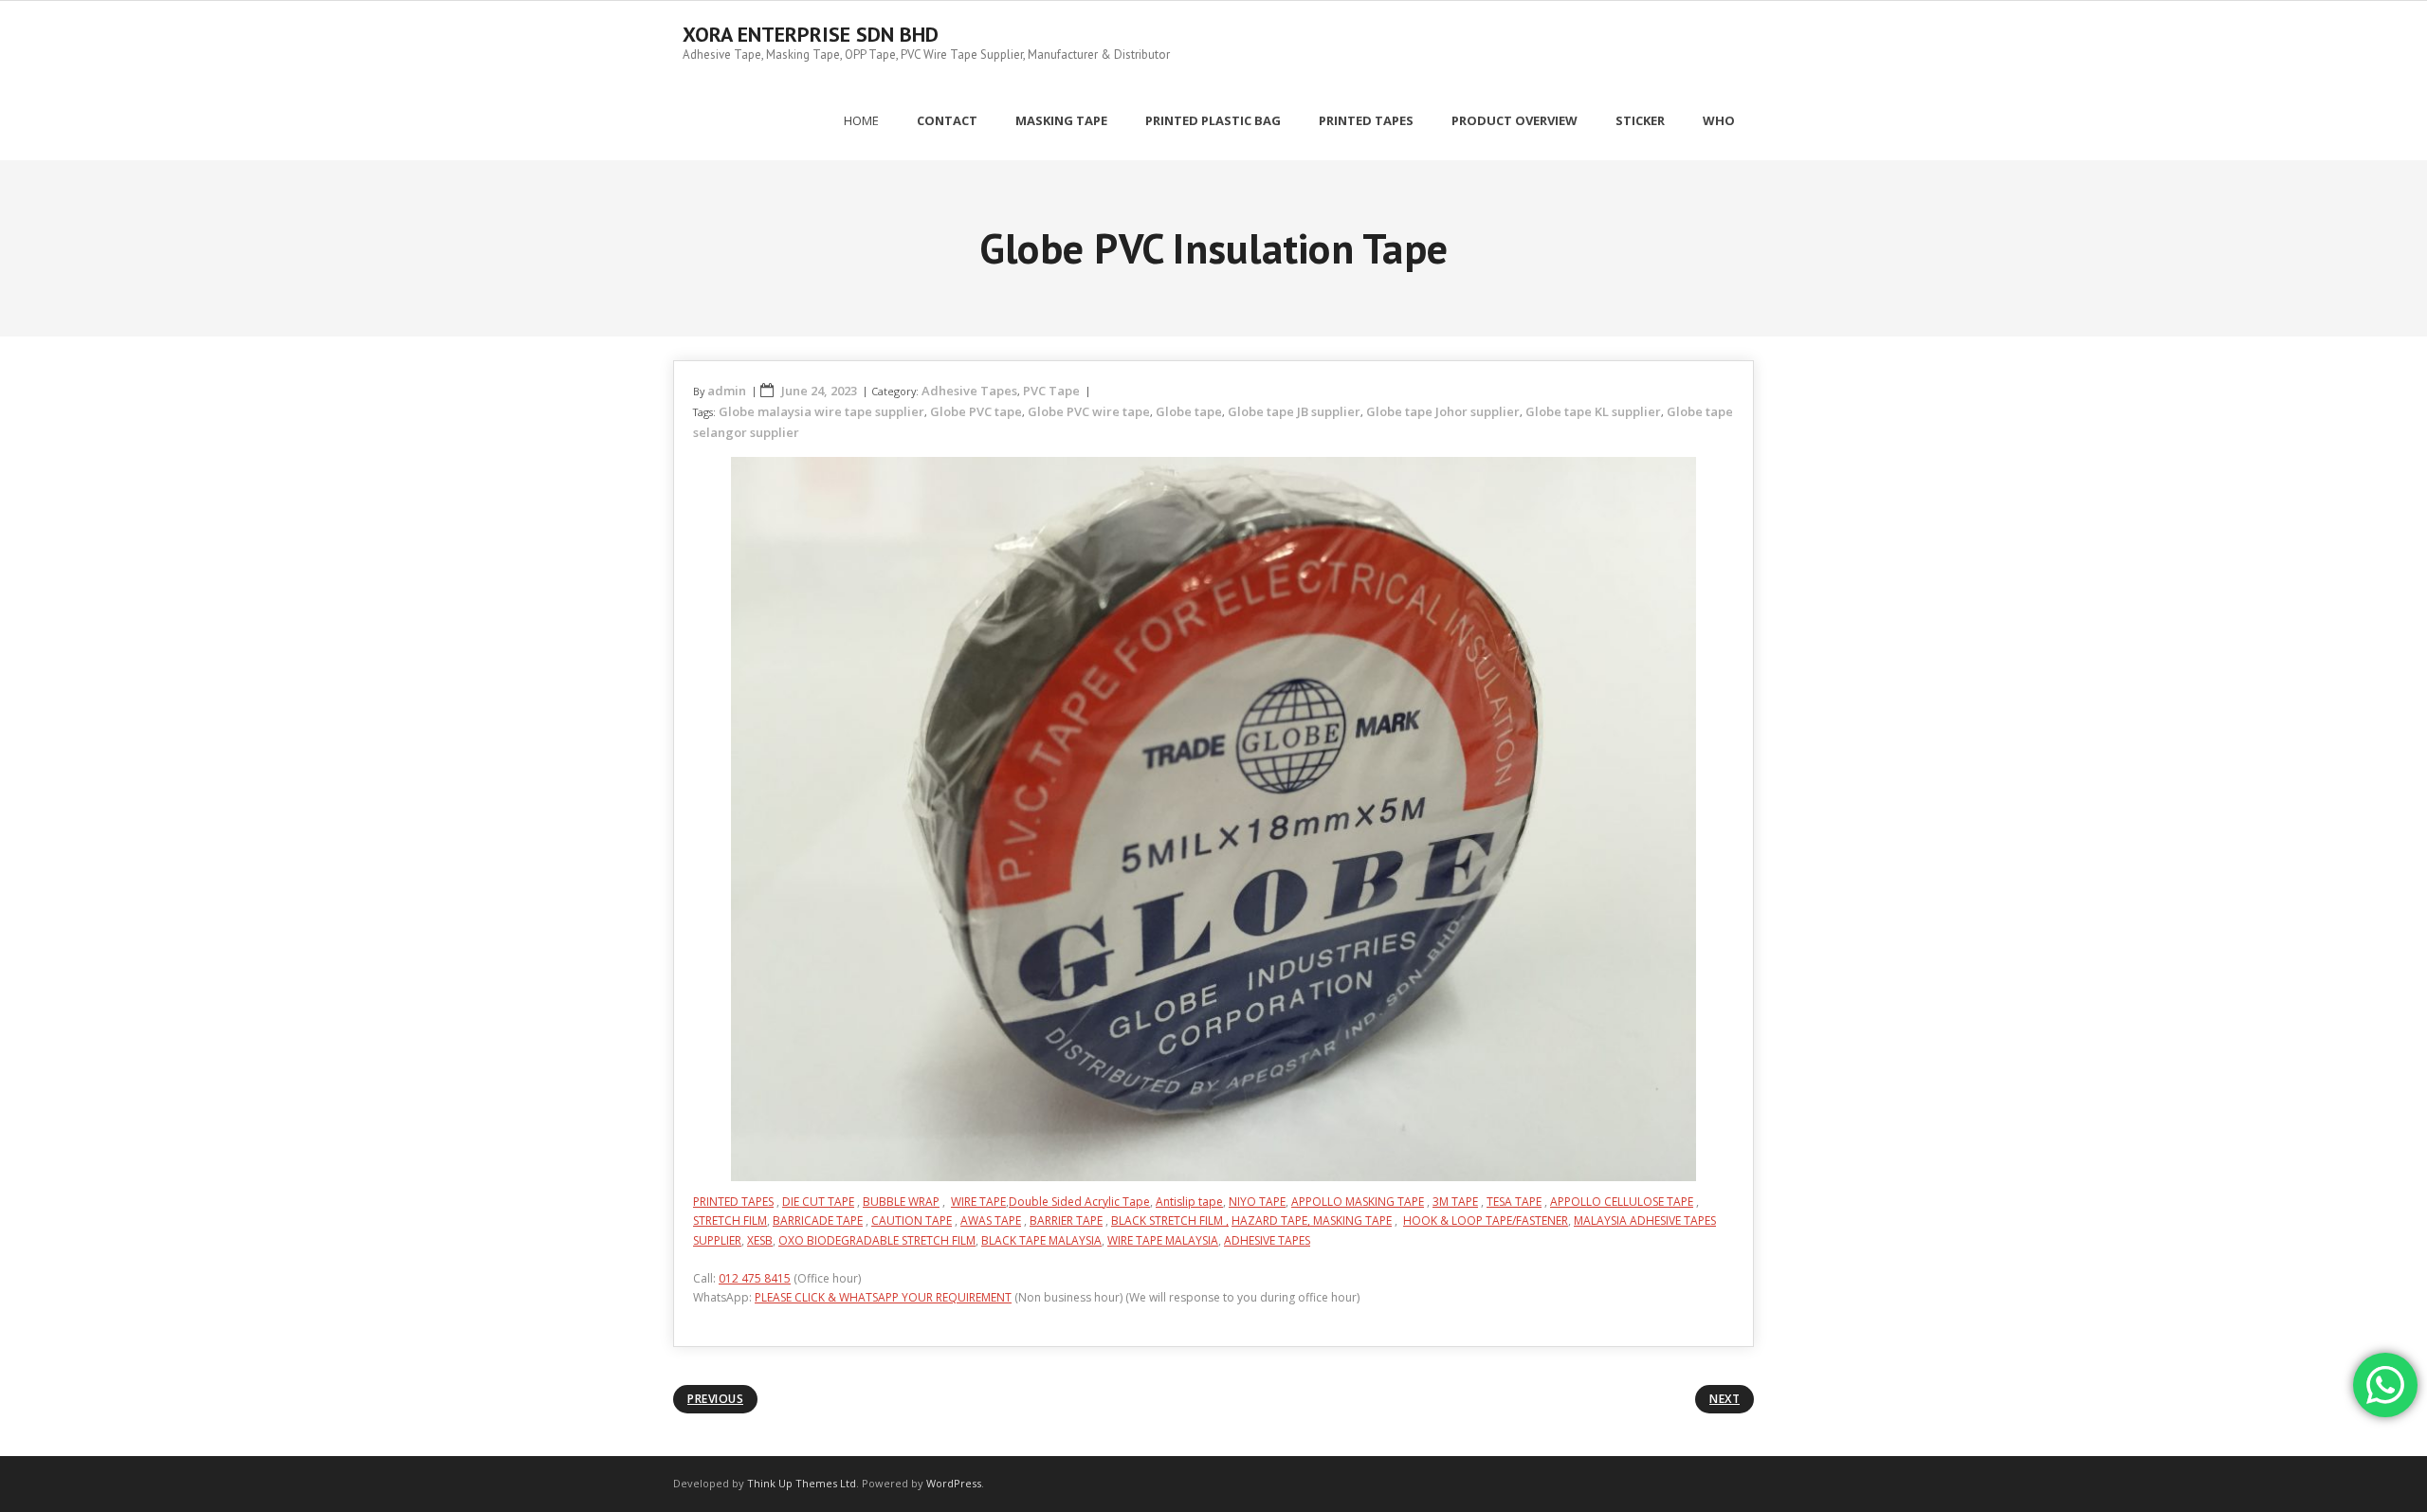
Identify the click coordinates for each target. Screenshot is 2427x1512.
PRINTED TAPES (733, 1202)
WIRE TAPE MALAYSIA (1163, 1240)
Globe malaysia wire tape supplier (821, 411)
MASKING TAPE (1352, 1221)
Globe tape (1189, 411)
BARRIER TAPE (1066, 1221)
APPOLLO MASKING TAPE (1358, 1202)
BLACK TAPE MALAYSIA (1041, 1240)
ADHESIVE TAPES (1267, 1240)
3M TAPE (1455, 1202)
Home (861, 120)
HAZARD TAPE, (1272, 1221)
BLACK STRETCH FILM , (1170, 1221)
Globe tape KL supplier (1593, 411)
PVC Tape (1051, 391)
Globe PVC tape (976, 411)
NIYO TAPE (1257, 1202)
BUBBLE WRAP (901, 1202)
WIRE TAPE (978, 1202)
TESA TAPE (1514, 1202)
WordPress (954, 1483)
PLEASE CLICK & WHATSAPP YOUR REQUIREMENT (883, 1297)
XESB (760, 1240)
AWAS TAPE (991, 1221)
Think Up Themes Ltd (802, 1483)
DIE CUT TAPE (818, 1202)
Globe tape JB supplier (1294, 411)
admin (727, 391)
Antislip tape (1189, 1202)
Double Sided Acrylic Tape (1079, 1202)
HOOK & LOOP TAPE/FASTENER (1486, 1221)
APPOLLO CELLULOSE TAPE (1622, 1202)
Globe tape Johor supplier (1443, 411)
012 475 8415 (755, 1278)
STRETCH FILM (730, 1221)
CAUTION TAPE (912, 1221)
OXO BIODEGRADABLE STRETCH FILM (877, 1240)
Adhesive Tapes (969, 391)
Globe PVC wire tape (1089, 411)
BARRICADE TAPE (818, 1221)
